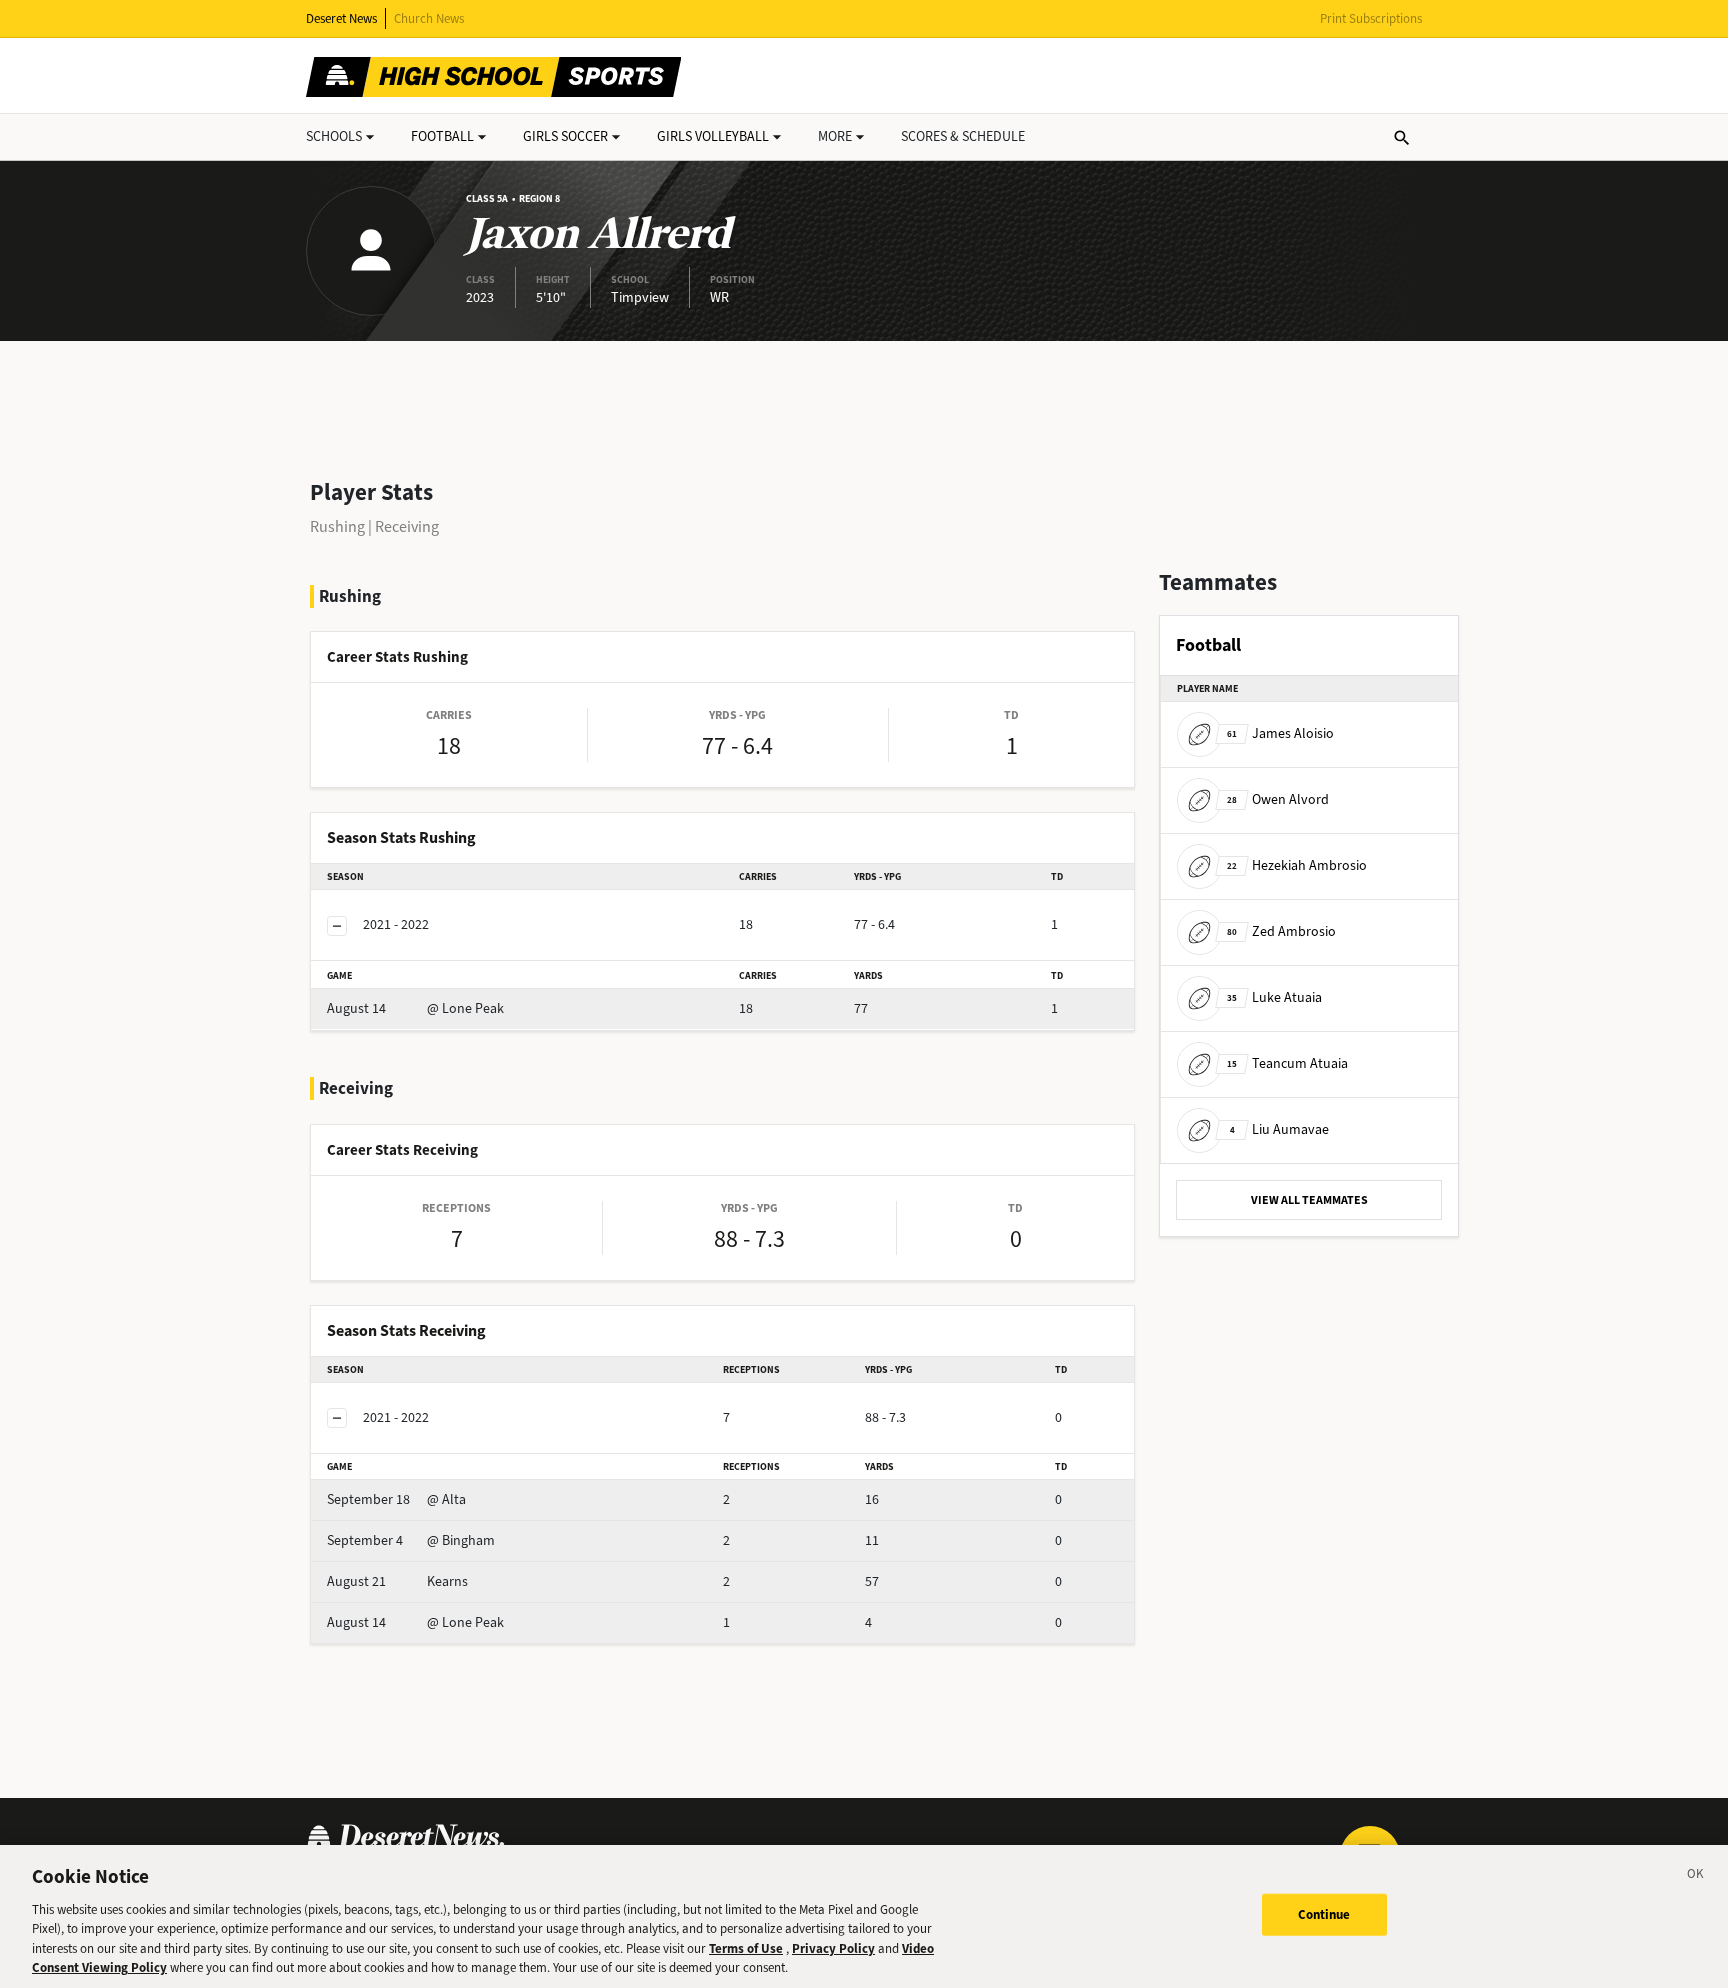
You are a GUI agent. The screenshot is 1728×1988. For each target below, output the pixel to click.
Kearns (397, 1581)
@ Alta (396, 1499)
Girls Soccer (565, 136)
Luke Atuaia (1274, 997)
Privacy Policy (833, 1948)
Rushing (337, 526)
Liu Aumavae (1279, 1129)
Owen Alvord (1278, 799)
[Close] (1696, 1877)
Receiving (407, 526)
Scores (963, 136)
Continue (1324, 1914)
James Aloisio (1280, 733)
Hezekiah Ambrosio (1297, 865)
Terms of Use (746, 1948)
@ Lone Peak (415, 1008)
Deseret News (341, 18)
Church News (429, 18)
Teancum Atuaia (1287, 1063)
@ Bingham (411, 1540)
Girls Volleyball (713, 136)
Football (442, 136)
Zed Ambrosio (1281, 931)
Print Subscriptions (1371, 18)
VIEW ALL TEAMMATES (1309, 1200)
